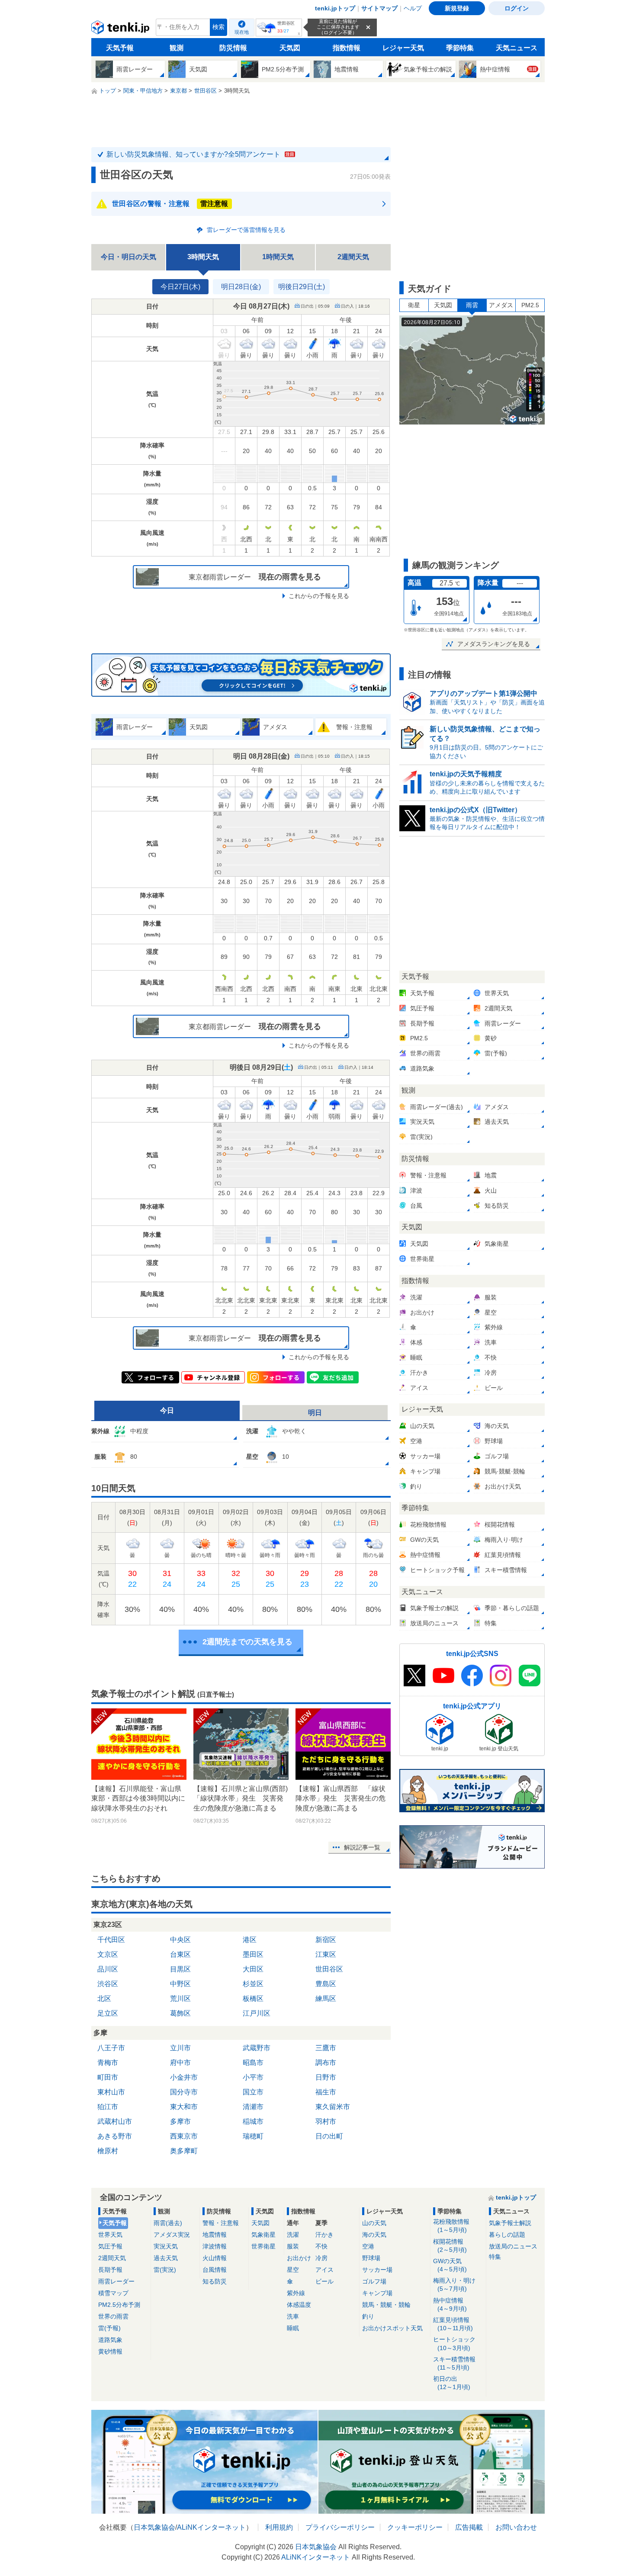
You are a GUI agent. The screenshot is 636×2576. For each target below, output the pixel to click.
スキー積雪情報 (454, 2363)
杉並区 (253, 1984)
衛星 (414, 305)
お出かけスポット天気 (392, 2328)
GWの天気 (450, 2265)
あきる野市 (115, 2136)
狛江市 (108, 2107)
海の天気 (374, 2235)
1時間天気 (278, 257)
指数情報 (347, 48)
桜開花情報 (450, 2246)
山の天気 (374, 2223)
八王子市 (111, 2048)
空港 (368, 2246)
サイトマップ (379, 8)
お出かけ (299, 2258)
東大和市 (184, 2107)
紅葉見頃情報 (453, 2324)
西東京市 (184, 2136)
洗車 (293, 2316)
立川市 (180, 2048)
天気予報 (120, 48)
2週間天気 (353, 257)
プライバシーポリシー (340, 2527)
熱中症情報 (450, 2304)
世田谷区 (329, 1969)
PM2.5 (530, 305)
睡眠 (293, 2328)
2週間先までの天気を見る (247, 1642)
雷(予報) (109, 2328)
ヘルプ (413, 8)
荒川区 (180, 1999)
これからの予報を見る (319, 596)
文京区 (108, 1954)
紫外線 (296, 2293)
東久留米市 (333, 2107)
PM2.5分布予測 (119, 2305)
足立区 (108, 2013)
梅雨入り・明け (454, 2285)
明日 (315, 1413)
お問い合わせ (516, 2527)
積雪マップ (113, 2293)
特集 (495, 2257)
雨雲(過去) (168, 2223)
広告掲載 (469, 2527)
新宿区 (326, 1940)
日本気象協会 (154, 2527)
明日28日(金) (241, 287)
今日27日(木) (180, 287)
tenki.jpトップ (335, 8)
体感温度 (299, 2305)
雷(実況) (165, 2270)
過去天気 (166, 2258)
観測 (177, 48)
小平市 (253, 2077)
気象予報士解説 (510, 2223)
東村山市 (111, 2092)
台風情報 (215, 2270)
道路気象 (110, 2340)
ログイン (517, 8)
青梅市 (108, 2063)
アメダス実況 (172, 2235)
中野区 (180, 1984)
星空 (293, 2270)
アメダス (501, 305)
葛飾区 (180, 2013)
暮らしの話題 (507, 2235)
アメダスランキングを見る (494, 644)
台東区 (180, 1954)
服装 (293, 2246)
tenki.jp (121, 29)
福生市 (326, 2092)
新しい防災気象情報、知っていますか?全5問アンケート (200, 154)
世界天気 (110, 2235)
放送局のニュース (513, 2246)
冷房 (321, 2258)
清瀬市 (253, 2107)
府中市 (180, 2063)
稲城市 (253, 2121)
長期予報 (110, 2270)
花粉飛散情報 (451, 2226)
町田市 (108, 2077)
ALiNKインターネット (211, 2527)
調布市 (326, 2063)
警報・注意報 (221, 2223)
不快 (321, 2246)
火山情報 (215, 2258)
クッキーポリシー (415, 2527)
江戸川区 (257, 2013)
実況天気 (166, 2246)
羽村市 (326, 2121)
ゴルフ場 (374, 2281)
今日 (167, 1410)
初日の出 (452, 2383)
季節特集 (460, 48)
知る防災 (215, 2281)
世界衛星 (263, 2246)
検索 (218, 27)
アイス (324, 2270)
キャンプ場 (377, 2293)
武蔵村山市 (115, 2121)
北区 (104, 1999)
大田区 (253, 1969)
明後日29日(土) (302, 287)
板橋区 (253, 1999)
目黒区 (180, 1969)
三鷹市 (326, 2048)
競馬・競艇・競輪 (386, 2305)
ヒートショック (454, 2343)
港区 (250, 1940)
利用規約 (279, 2527)
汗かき (324, 2235)
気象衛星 (263, 2235)
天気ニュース (517, 48)
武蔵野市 (257, 2048)
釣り (368, 2316)
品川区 (108, 1969)
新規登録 (457, 8)
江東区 (326, 1954)
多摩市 (180, 2121)
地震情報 (215, 2235)
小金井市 (184, 2077)
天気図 (290, 48)
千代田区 (111, 1940)
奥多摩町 (184, 2151)
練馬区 (326, 1999)
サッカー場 (377, 2270)
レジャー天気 (403, 48)
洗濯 (293, 2235)
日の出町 (329, 2136)
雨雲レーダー (116, 2281)
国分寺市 (184, 2092)
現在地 (242, 32)
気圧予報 (110, 2246)
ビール (324, 2281)
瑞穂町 (253, 2136)
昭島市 (253, 2063)
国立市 (253, 2092)
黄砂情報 (110, 2351)
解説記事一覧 (362, 1847)
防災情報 (233, 48)
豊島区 (326, 1984)
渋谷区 (108, 1984)
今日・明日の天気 (128, 257)
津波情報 (215, 2246)
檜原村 (108, 2151)
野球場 (371, 2258)
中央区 (180, 1940)
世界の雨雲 (113, 2316)
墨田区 (253, 1954)
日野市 (326, 2077)
